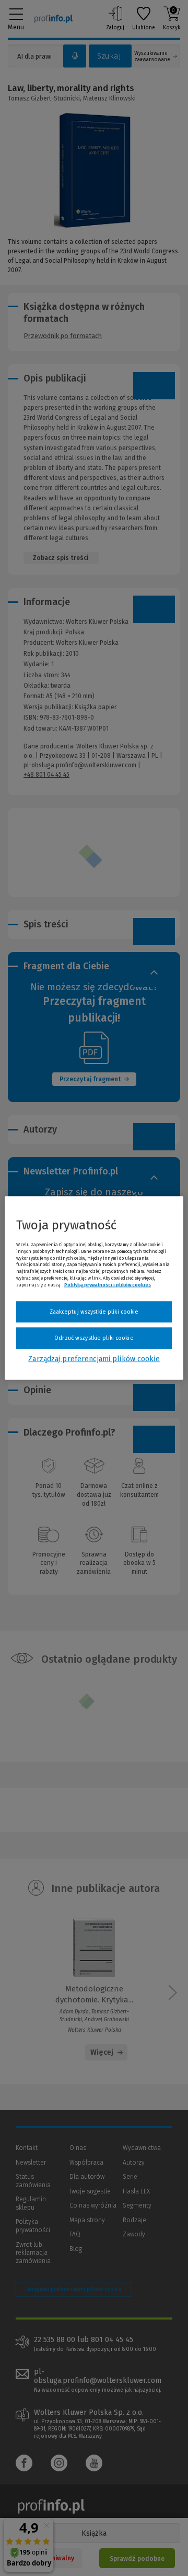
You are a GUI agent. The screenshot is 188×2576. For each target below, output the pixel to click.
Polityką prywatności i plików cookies (108, 1284)
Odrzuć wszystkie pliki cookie (94, 1338)
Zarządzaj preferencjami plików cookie (94, 1358)
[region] (94, 1288)
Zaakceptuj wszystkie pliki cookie (94, 1311)
